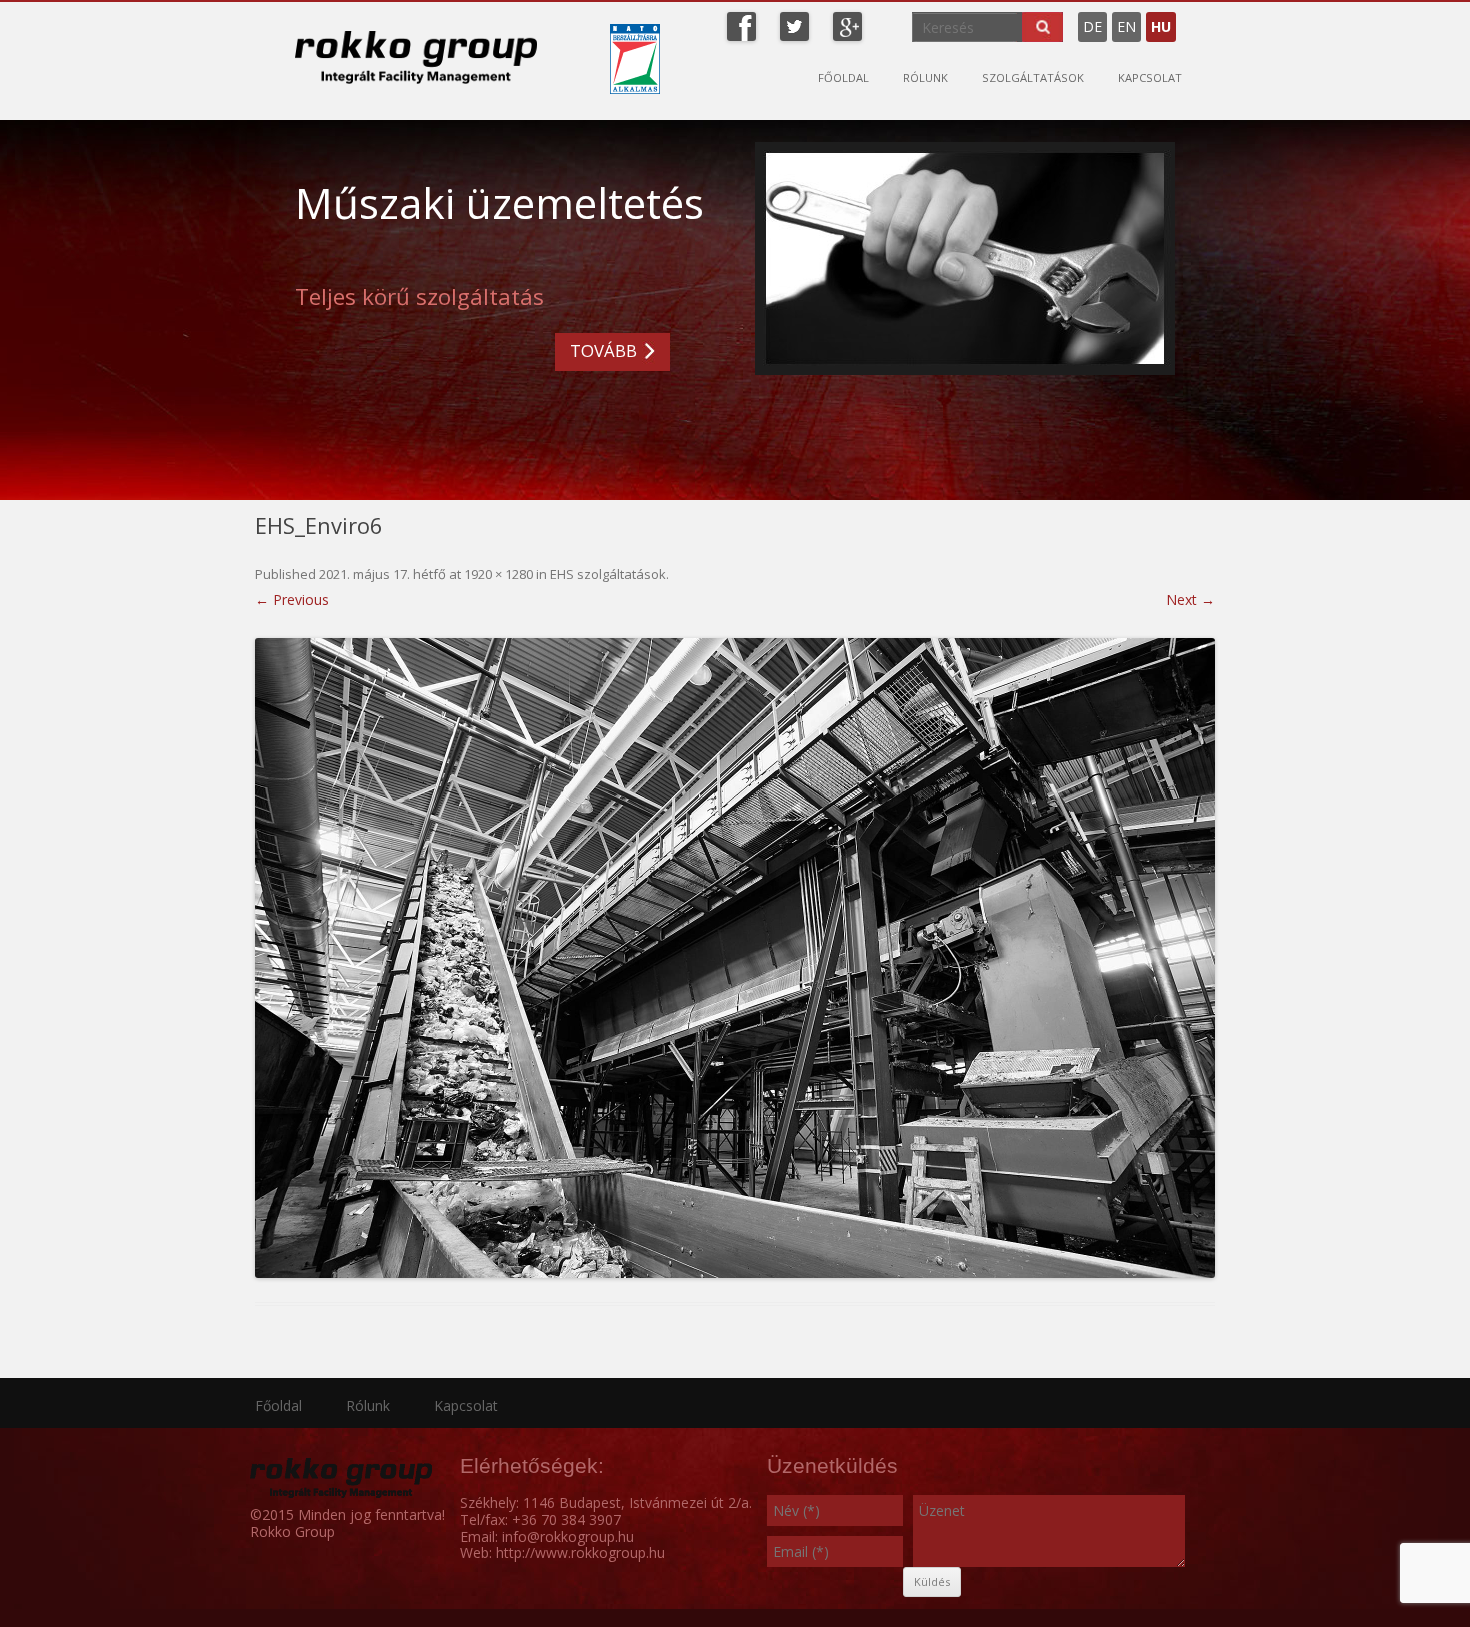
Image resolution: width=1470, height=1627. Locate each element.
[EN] (1191, 18)
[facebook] (741, 24)
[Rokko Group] (416, 57)
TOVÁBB (603, 350)
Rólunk (925, 77)
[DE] (1181, 18)
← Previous (292, 599)
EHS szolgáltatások (608, 574)
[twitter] (794, 24)
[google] (847, 24)
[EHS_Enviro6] (735, 958)
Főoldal (843, 77)
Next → (1190, 599)
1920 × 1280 (498, 574)
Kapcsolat (1150, 77)
